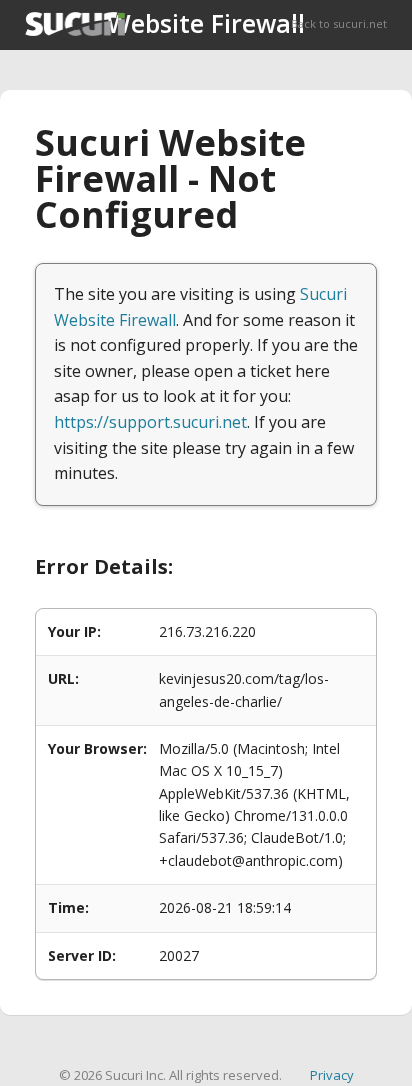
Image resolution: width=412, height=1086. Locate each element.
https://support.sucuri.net (150, 422)
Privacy (332, 1075)
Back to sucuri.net (339, 23)
